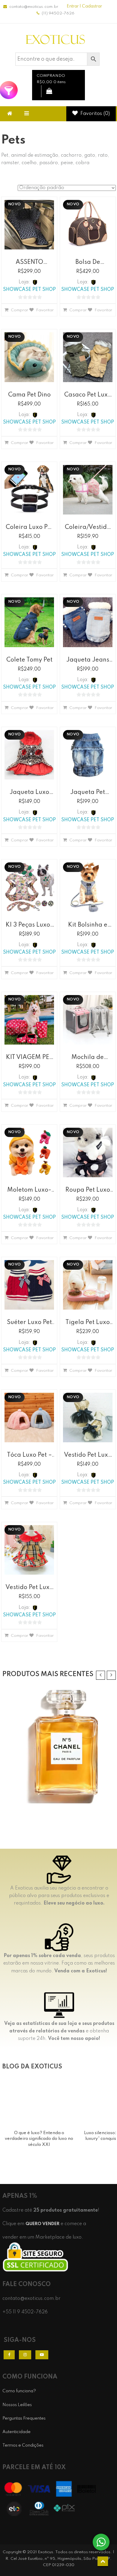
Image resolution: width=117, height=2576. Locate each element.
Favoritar (45, 310)
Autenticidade (16, 2432)
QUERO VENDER (42, 2224)
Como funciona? (19, 2391)
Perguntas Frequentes (24, 2418)
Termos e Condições (23, 2445)
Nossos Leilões (17, 2405)
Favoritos (94, 114)
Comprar (18, 310)
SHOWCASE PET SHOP (29, 290)
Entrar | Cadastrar (84, 6)
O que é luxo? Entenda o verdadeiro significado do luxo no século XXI (39, 2139)
